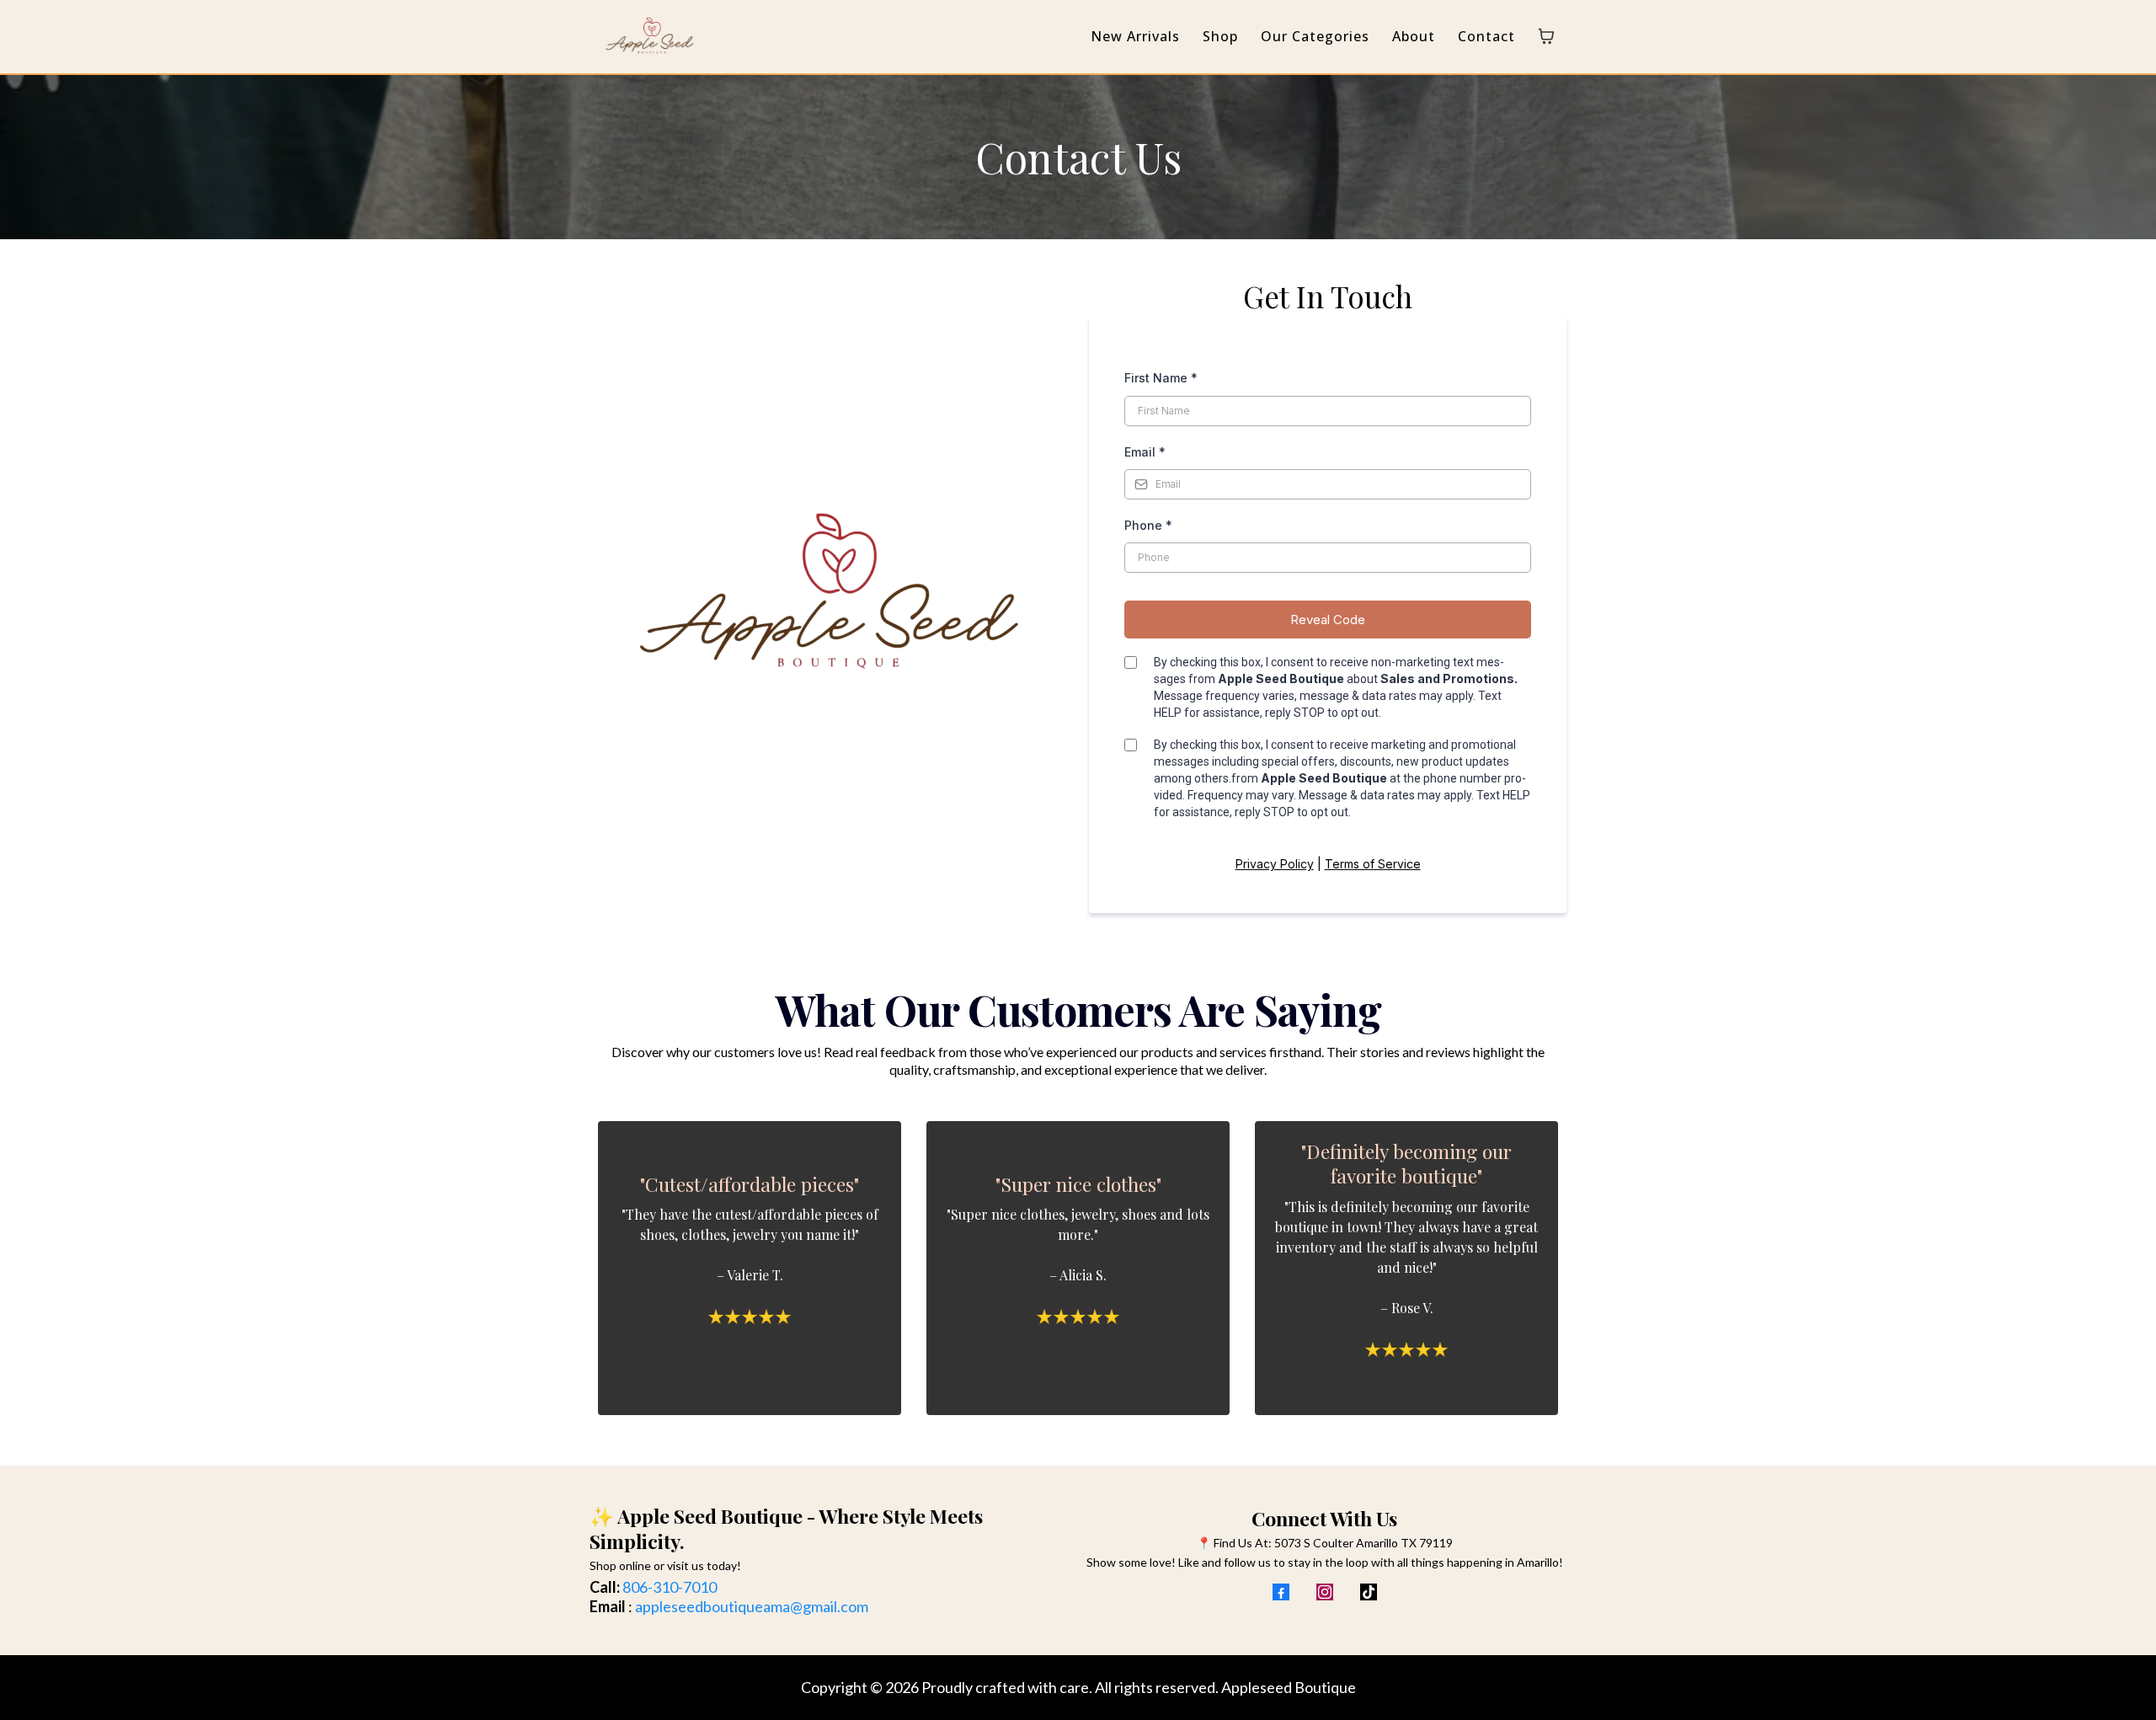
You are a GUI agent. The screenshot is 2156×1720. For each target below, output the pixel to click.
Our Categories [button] (1315, 36)
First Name (1161, 378)
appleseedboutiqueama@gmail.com (752, 1606)
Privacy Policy (1275, 864)
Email (1145, 452)
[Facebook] (1281, 1592)
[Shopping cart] (1546, 36)
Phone (1148, 525)
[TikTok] (1369, 1592)
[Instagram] (1325, 1592)
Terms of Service (1373, 864)
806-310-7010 (670, 1587)
